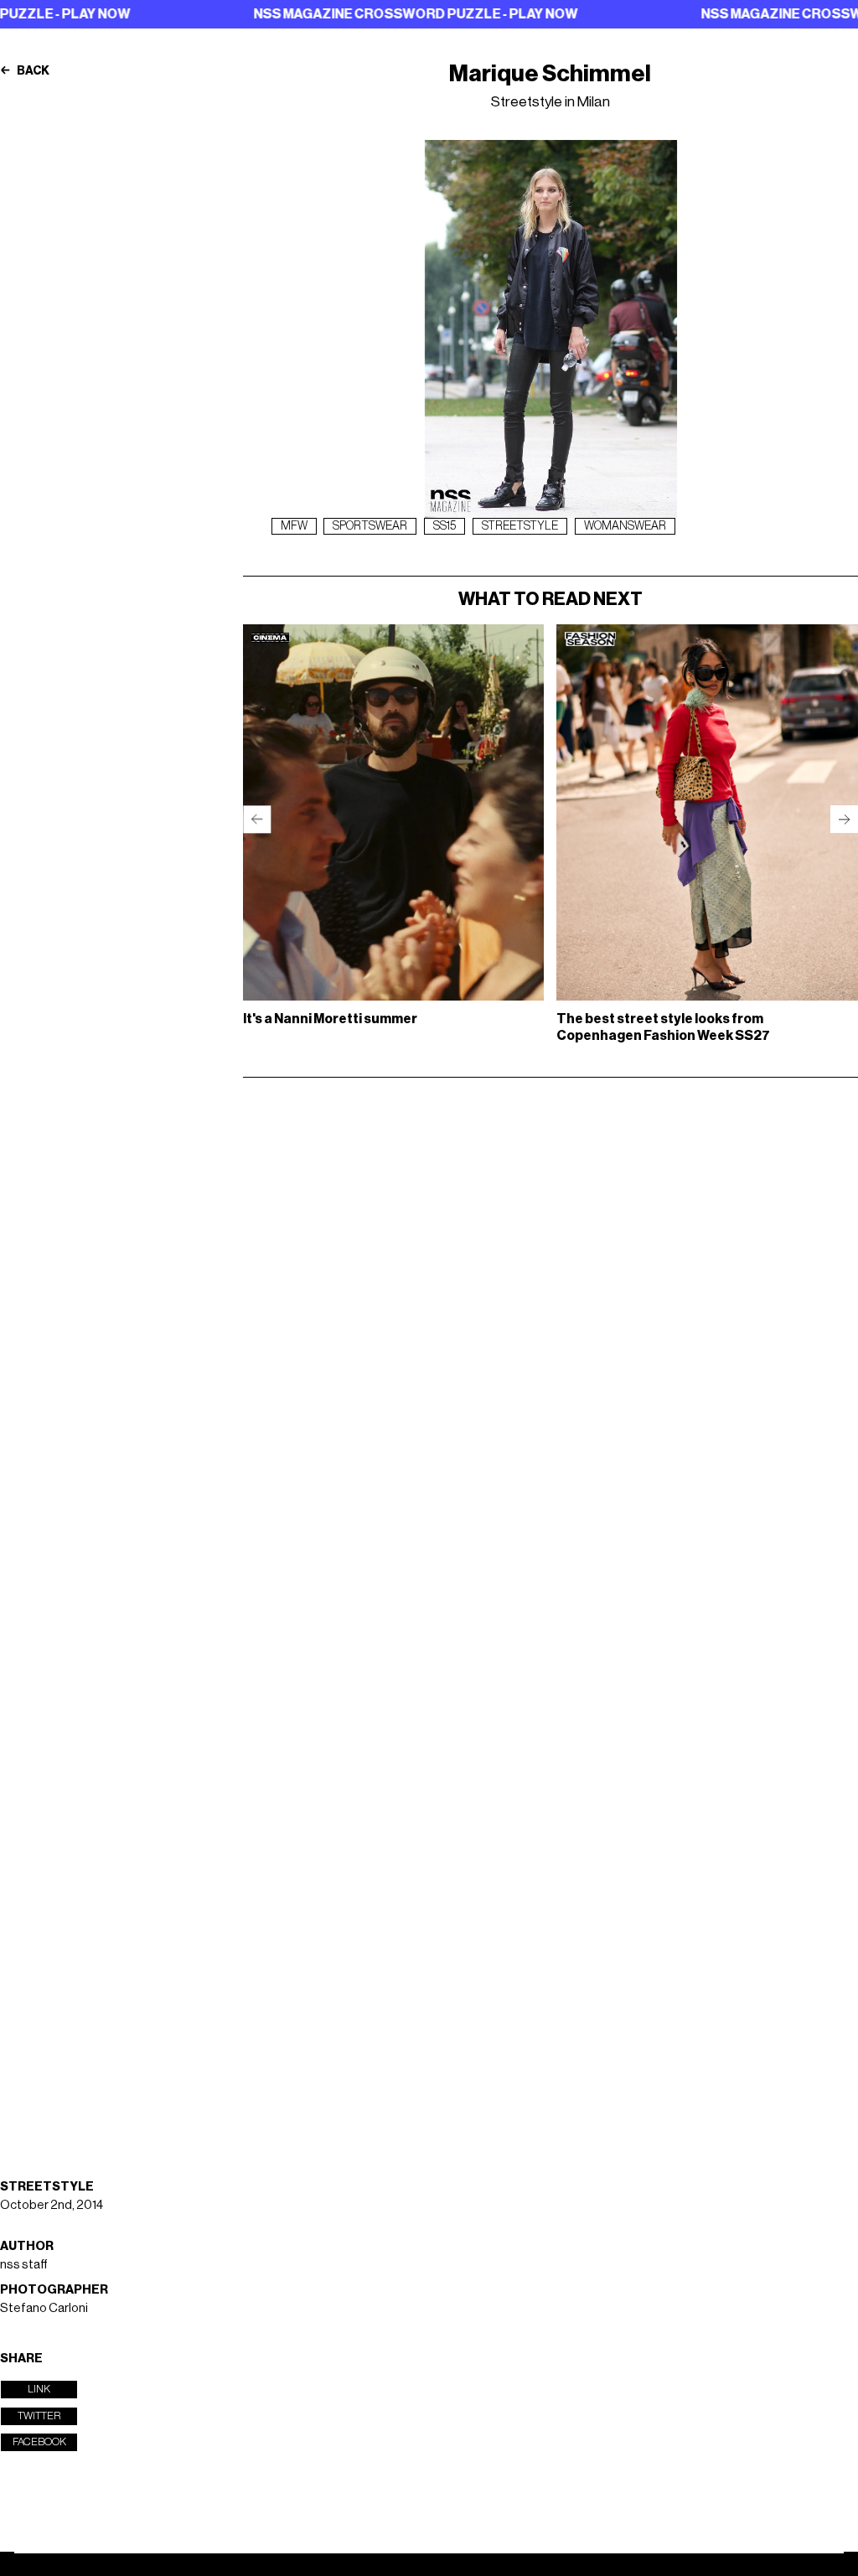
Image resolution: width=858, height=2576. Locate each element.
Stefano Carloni (44, 2308)
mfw (294, 526)
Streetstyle (47, 2187)
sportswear (370, 526)
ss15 (445, 526)
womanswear (625, 526)
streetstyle (520, 526)
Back (32, 71)
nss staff (24, 2265)
